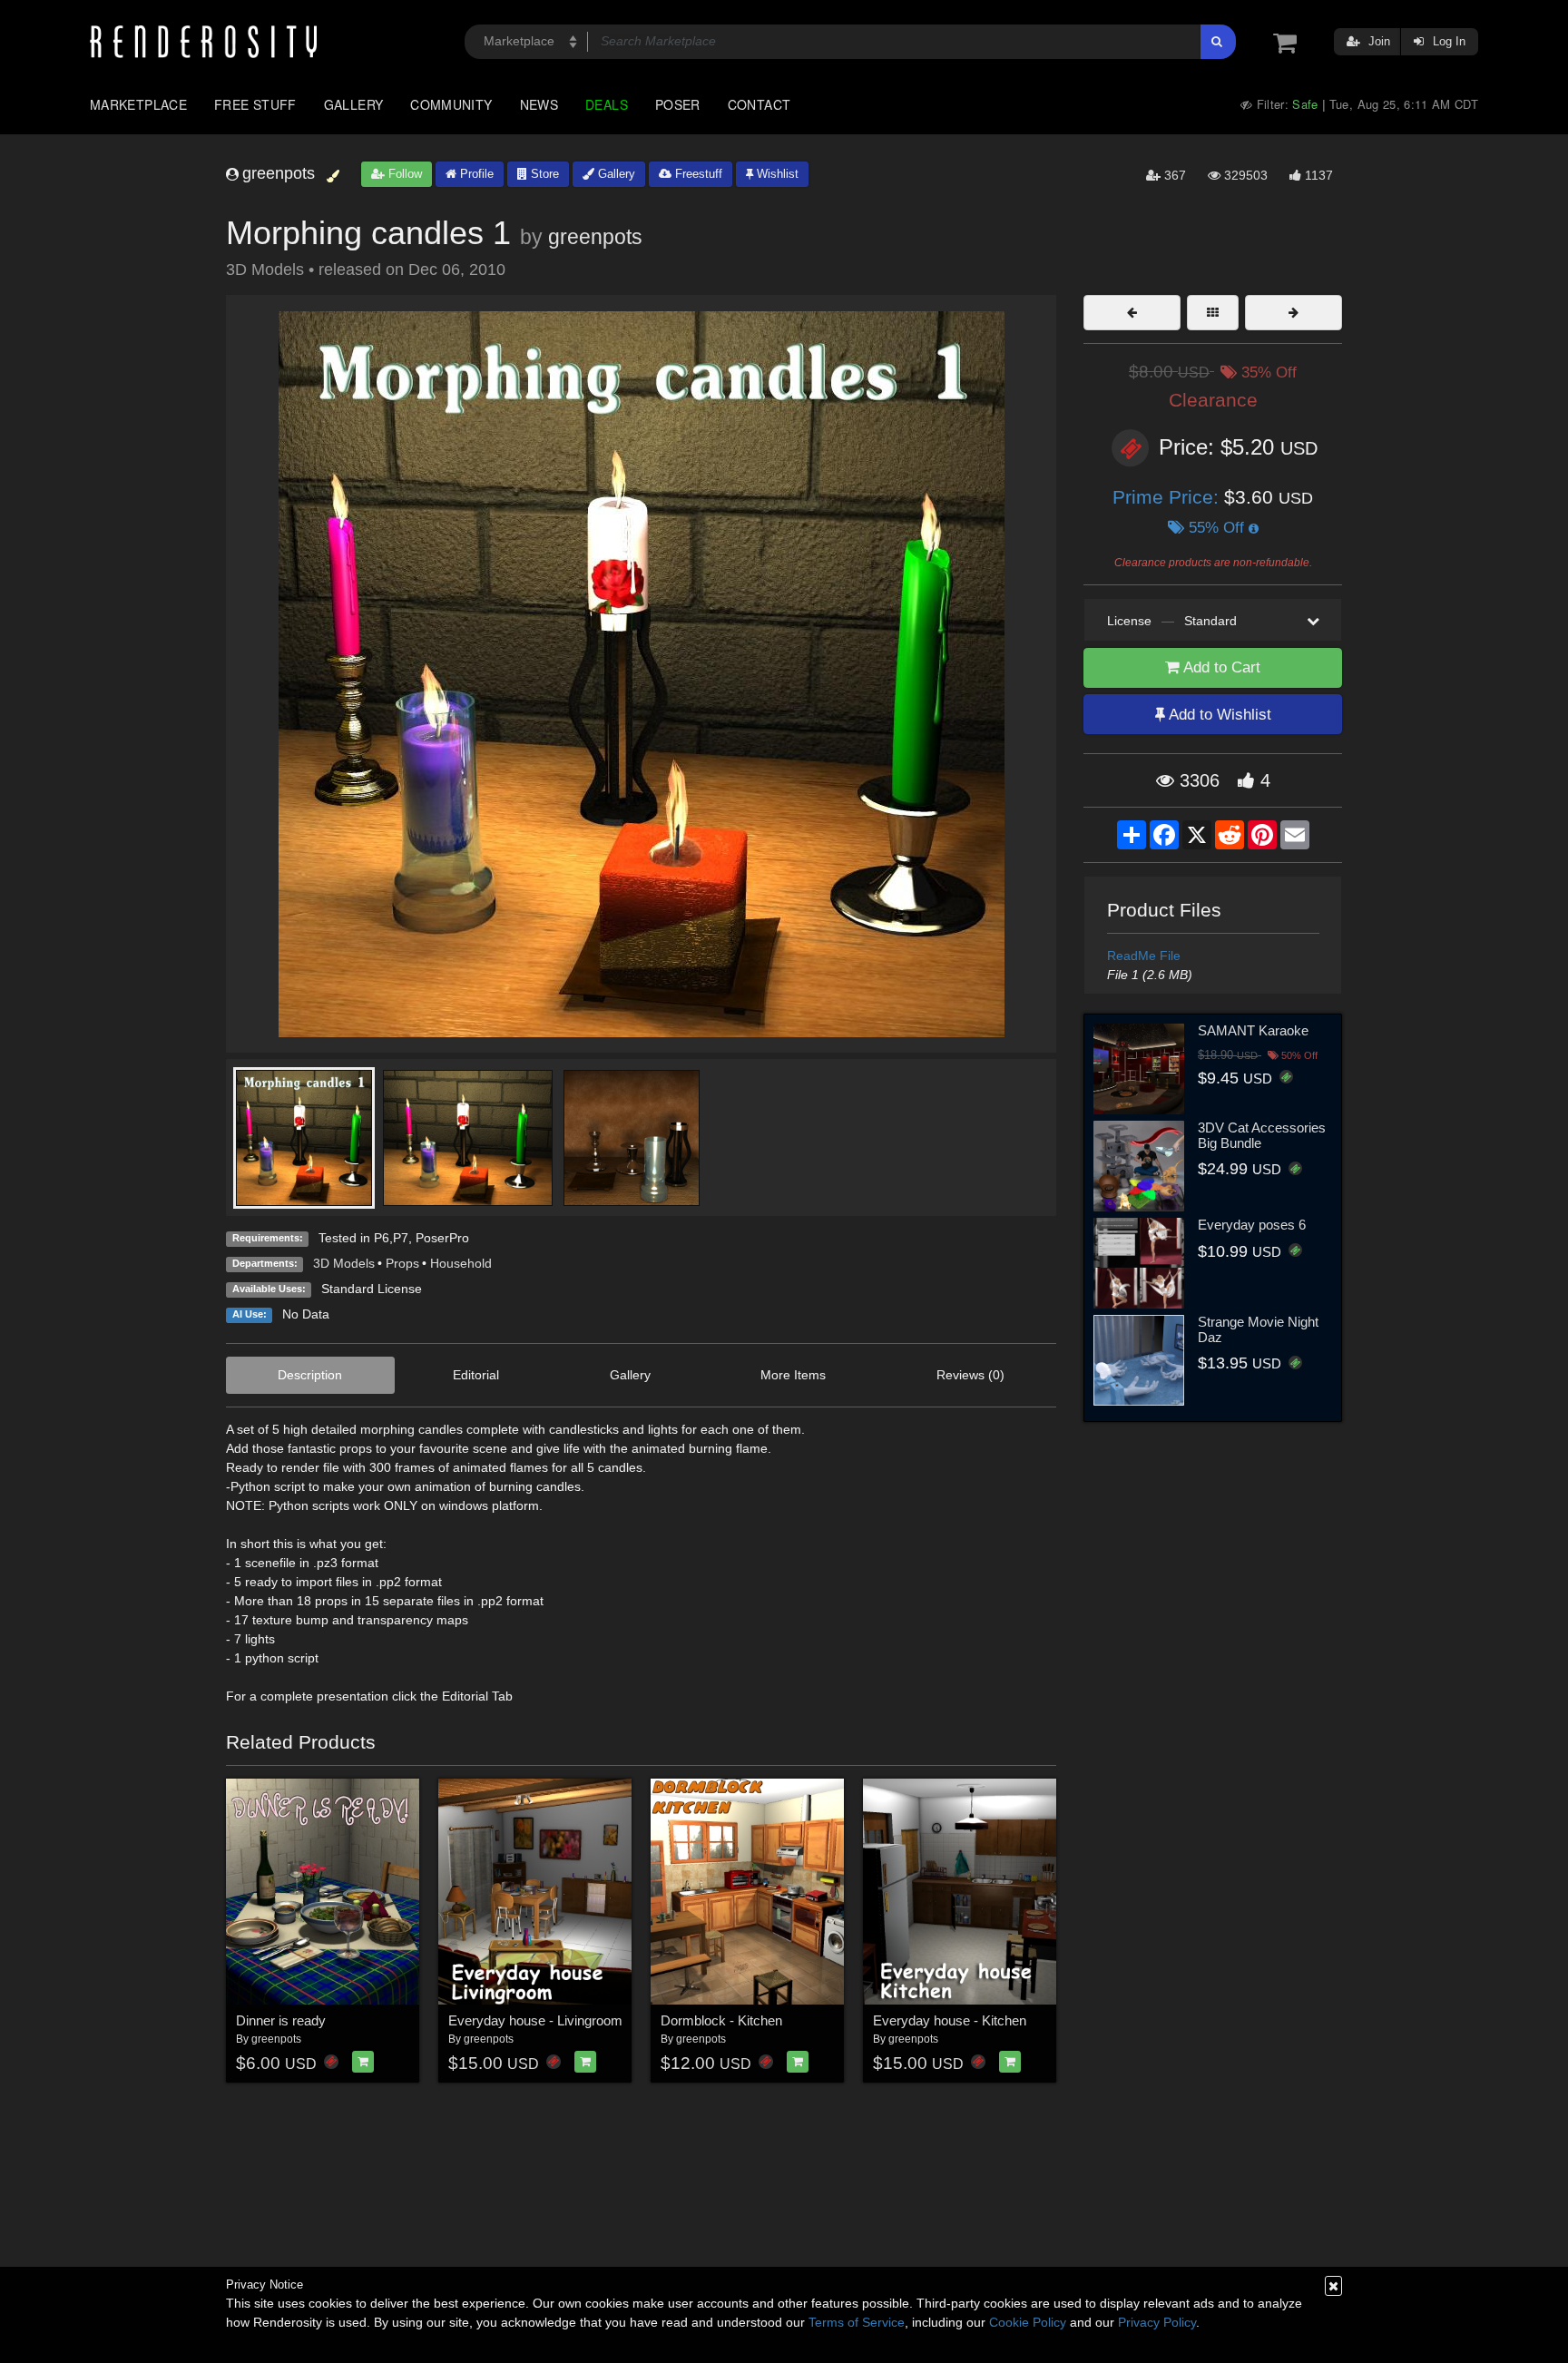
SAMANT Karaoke (1253, 1030)
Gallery (354, 104)
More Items (793, 1375)
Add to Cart (1220, 667)
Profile (475, 174)
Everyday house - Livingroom (535, 2020)
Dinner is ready (281, 2020)
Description (310, 1375)
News (539, 104)
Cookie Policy (1028, 2322)
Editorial (476, 1375)
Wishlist (776, 174)
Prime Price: (1168, 497)
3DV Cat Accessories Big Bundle (1262, 1135)
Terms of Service (857, 2322)
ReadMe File (1144, 956)
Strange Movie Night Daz (1258, 1329)
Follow (403, 174)
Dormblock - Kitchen (721, 2020)
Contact (759, 104)
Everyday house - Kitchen (950, 2020)
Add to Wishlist (1218, 715)
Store (543, 174)
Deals (607, 104)
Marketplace (138, 104)
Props (402, 1263)
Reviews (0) (970, 1375)
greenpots (595, 237)
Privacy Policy (1157, 2322)
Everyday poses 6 (1252, 1225)
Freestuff (697, 174)
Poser (678, 104)
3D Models (344, 1263)
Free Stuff (255, 104)
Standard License (372, 1289)
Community (451, 104)
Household (461, 1263)
